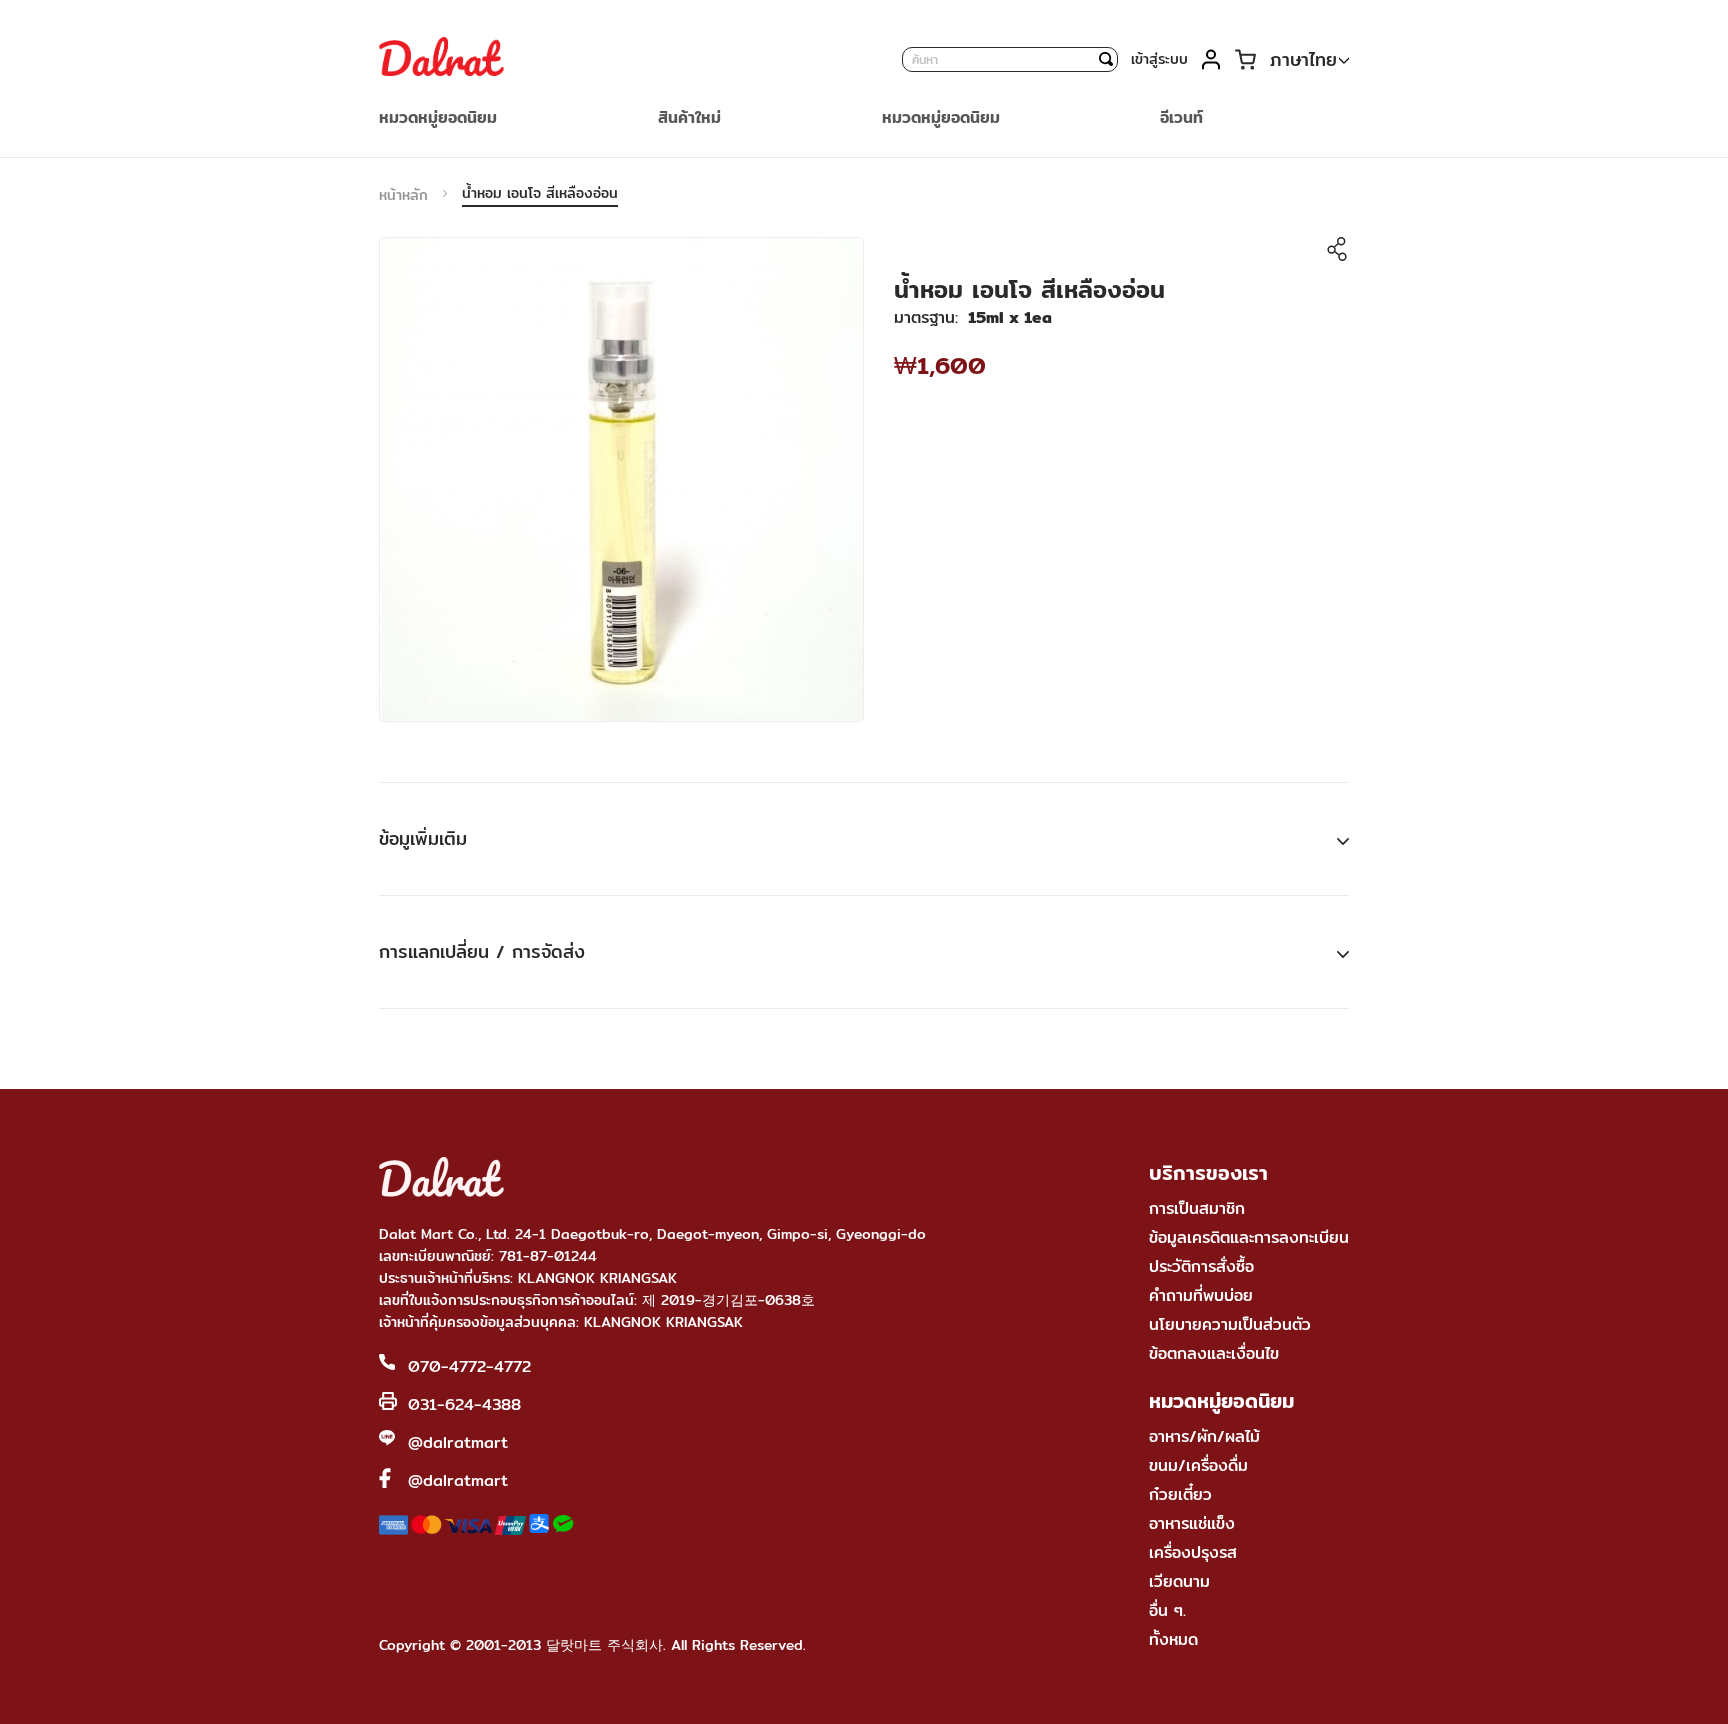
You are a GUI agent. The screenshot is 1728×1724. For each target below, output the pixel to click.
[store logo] (441, 59)
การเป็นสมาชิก (1197, 1208)
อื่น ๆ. (1167, 1610)
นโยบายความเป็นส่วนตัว (1230, 1324)
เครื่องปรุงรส (1193, 1552)
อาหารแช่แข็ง (1192, 1523)
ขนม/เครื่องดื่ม (1198, 1465)
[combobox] (1010, 59)
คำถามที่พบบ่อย (1201, 1295)
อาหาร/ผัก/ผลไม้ (1204, 1436)
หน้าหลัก (403, 195)
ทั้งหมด (1173, 1639)
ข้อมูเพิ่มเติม (423, 838)
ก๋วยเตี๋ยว (1180, 1494)
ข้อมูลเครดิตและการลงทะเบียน (1249, 1237)
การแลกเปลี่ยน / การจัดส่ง (482, 951)
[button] (1309, 60)
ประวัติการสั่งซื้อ (1201, 1266)
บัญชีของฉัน (1210, 59)
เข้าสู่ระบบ (1159, 59)
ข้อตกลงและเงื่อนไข (1214, 1353)
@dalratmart (458, 1442)
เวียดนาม (1179, 1581)
